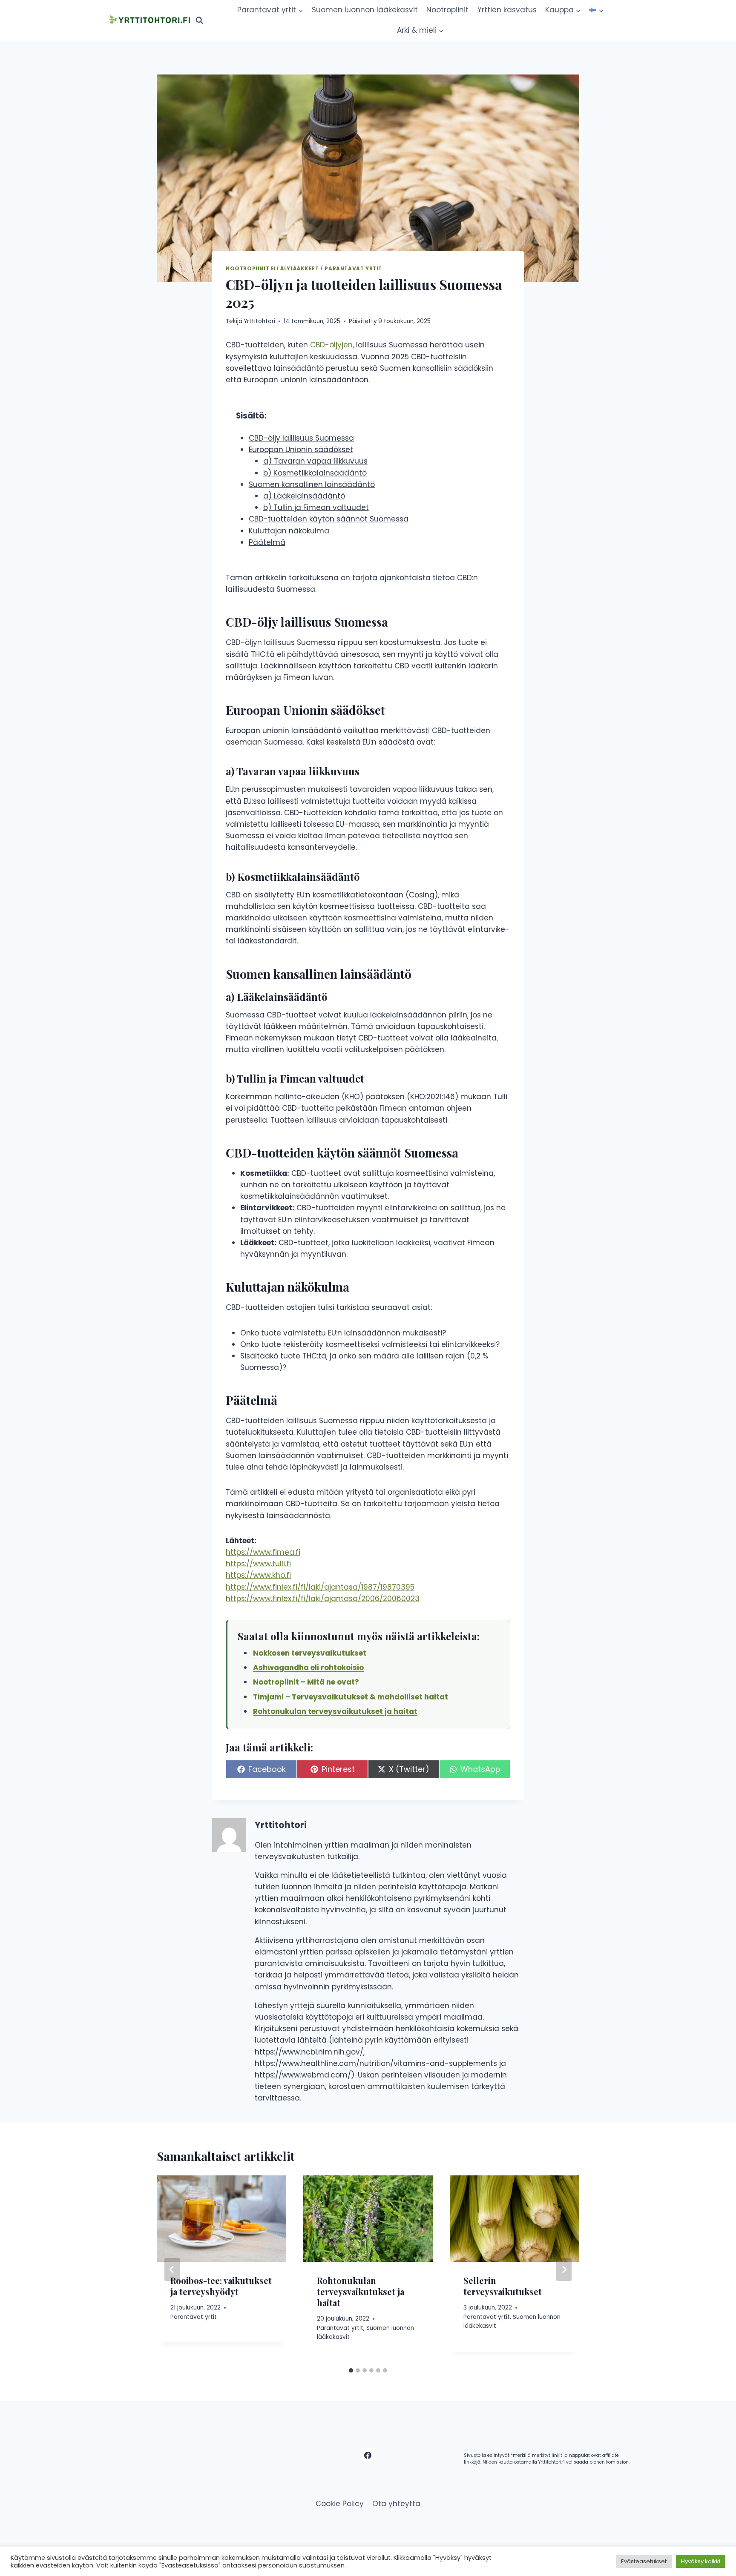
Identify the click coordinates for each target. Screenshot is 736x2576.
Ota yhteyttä (396, 2504)
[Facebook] (368, 2455)
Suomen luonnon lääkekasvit (365, 10)
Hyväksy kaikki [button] (701, 2561)
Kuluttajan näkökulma (289, 531)
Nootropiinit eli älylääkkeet (272, 269)
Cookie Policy (340, 2504)
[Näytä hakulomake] (199, 20)
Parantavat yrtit (353, 269)
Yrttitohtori (259, 321)
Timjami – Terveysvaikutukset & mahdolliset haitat (351, 1697)
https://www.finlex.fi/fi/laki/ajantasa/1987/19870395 (320, 1587)
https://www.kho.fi (258, 1575)
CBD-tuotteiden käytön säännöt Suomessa (329, 519)
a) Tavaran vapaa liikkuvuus (315, 461)
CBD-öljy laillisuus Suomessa (301, 438)
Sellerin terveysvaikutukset (503, 2286)
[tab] (351, 2370)
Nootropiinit (447, 10)
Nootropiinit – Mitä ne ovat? (306, 1682)
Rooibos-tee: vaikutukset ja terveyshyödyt (221, 2286)
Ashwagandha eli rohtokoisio (308, 1668)
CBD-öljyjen (331, 345)
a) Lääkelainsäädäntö (304, 496)
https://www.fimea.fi (263, 1552)
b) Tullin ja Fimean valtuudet (316, 507)
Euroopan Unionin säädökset (301, 450)
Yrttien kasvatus (507, 10)
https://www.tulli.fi (258, 1564)
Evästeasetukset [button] (644, 2561)
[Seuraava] (564, 2269)
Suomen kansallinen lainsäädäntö (312, 484)
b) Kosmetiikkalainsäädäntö (315, 473)
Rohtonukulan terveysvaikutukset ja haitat (335, 1711)
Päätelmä (267, 542)
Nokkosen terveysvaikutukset (310, 1653)
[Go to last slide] (172, 2269)
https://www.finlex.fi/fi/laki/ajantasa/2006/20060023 (323, 1599)
